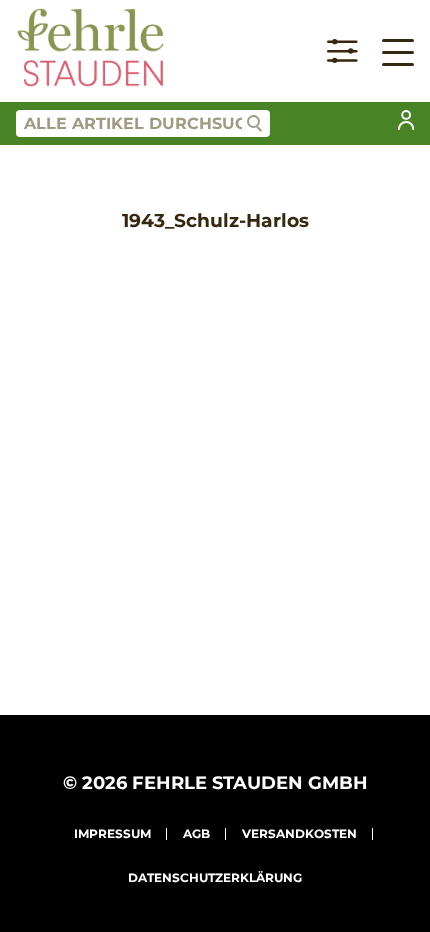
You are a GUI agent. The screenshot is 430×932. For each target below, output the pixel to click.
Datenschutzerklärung (215, 877)
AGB (196, 833)
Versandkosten (299, 833)
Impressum (112, 833)
